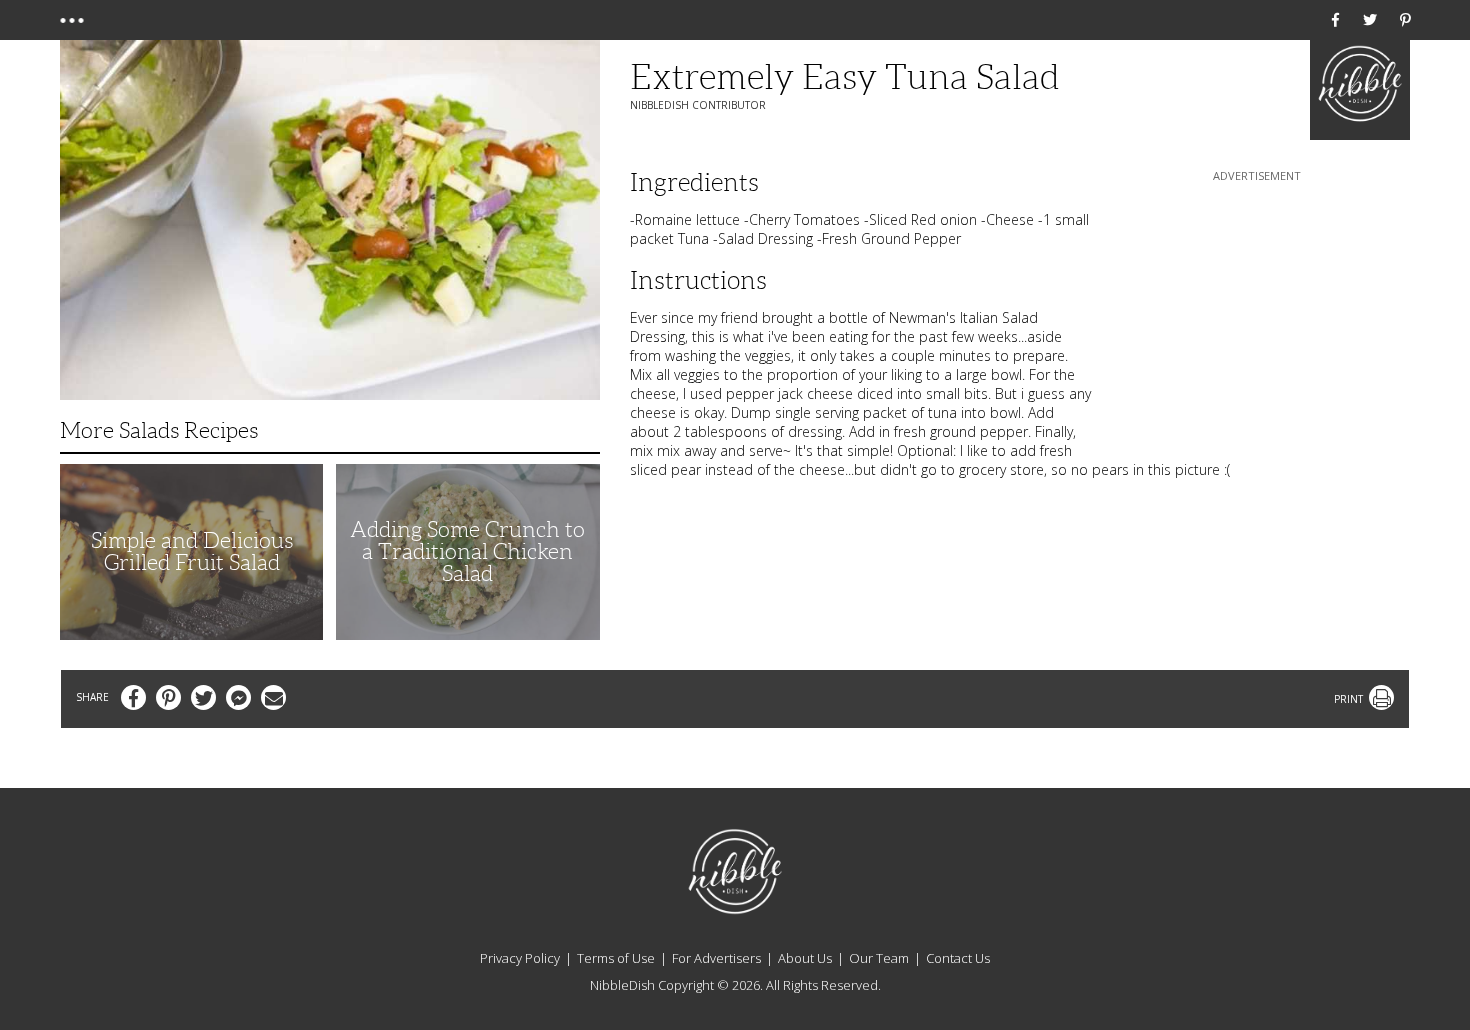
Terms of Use (616, 958)
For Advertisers (716, 958)
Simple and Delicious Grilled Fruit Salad (192, 551)
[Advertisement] (1257, 311)
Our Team (879, 958)
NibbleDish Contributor (698, 105)
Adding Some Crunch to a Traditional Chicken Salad (467, 551)
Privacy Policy (520, 958)
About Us (805, 958)
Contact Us (958, 958)
